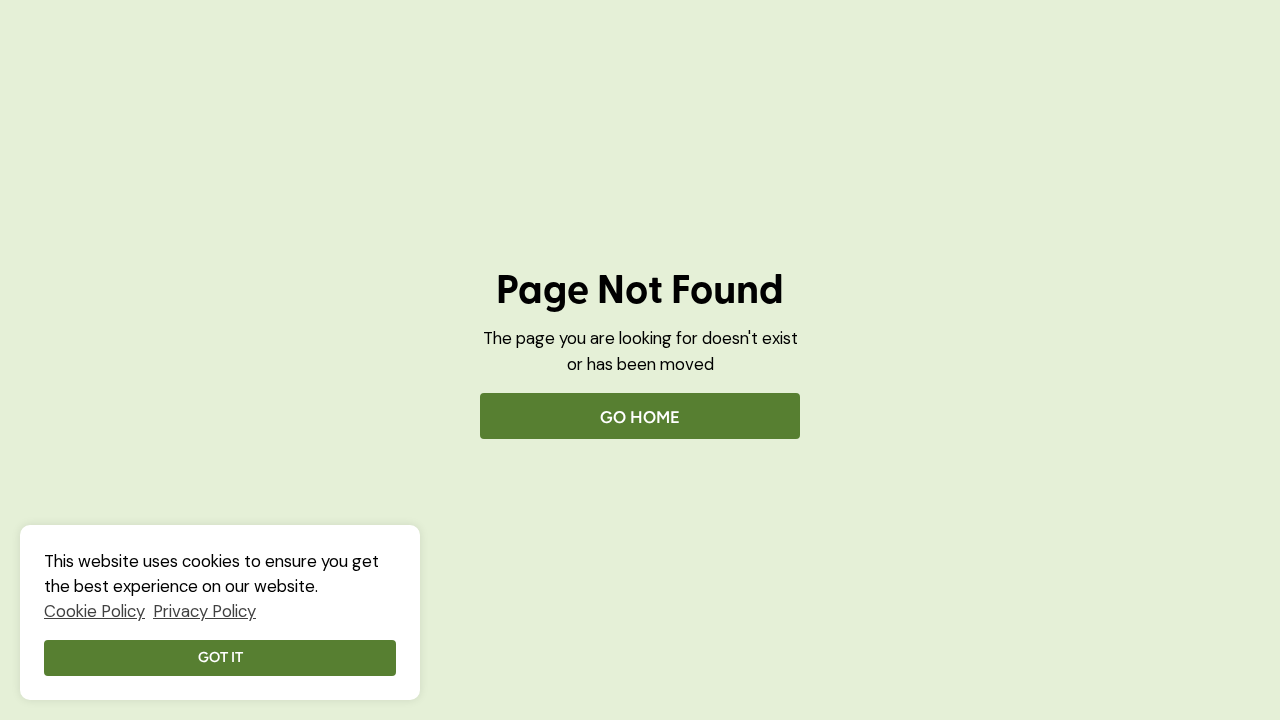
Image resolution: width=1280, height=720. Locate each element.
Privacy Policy (204, 611)
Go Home (640, 417)
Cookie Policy (94, 611)
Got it (220, 657)
